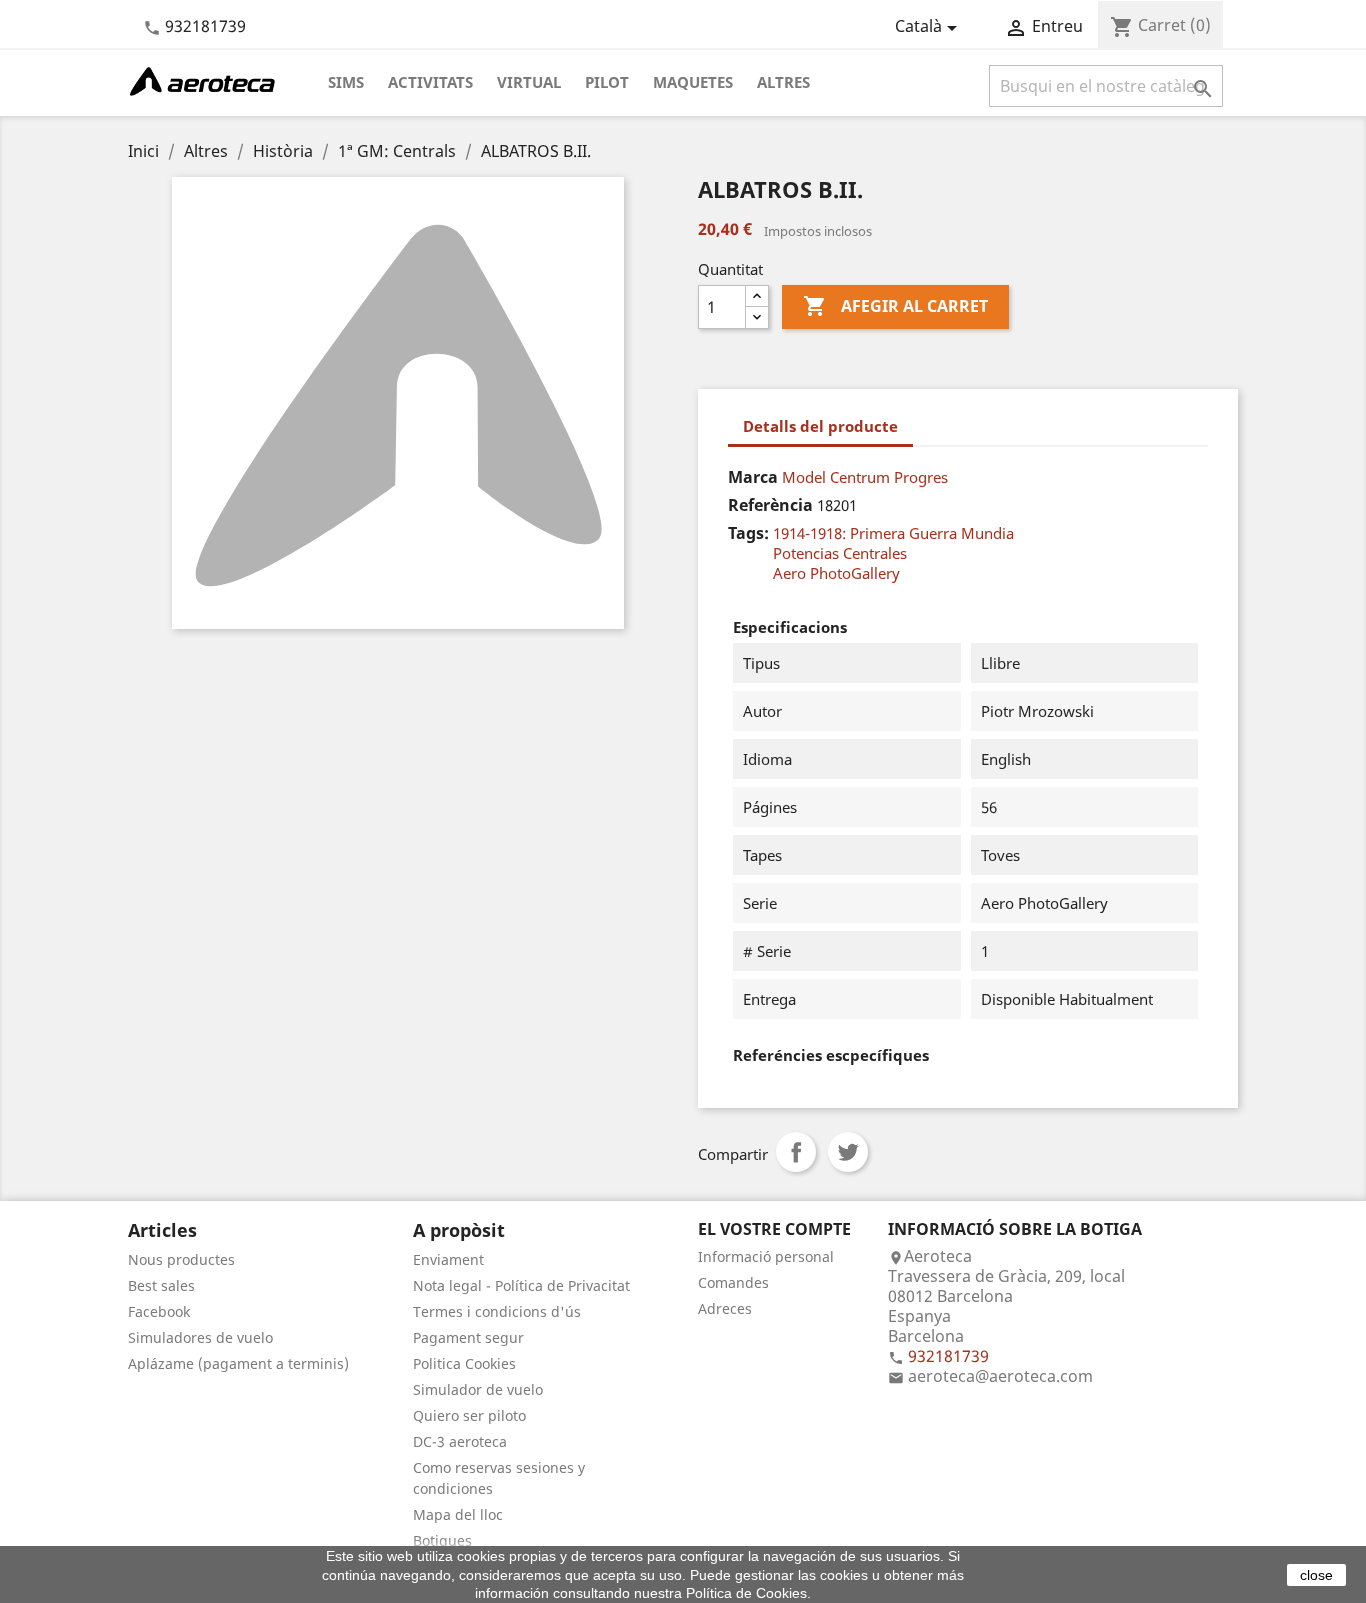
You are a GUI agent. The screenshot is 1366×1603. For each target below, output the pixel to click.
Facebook (159, 1311)
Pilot (607, 82)
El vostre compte (774, 1229)
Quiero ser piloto (469, 1415)
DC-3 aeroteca (460, 1441)
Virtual (529, 82)
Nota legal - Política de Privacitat (521, 1285)
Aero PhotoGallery (836, 573)
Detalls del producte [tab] (820, 426)
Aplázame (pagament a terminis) (238, 1363)
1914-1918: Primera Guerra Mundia (893, 533)
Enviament (448, 1259)
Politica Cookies (464, 1363)
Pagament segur (468, 1337)
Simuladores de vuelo (200, 1337)
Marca (753, 477)
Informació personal (766, 1256)
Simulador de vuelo (478, 1389)
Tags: (748, 533)
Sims (346, 82)
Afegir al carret (895, 306)
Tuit (848, 1152)
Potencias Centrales (840, 553)
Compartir (796, 1152)
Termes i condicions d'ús (497, 1311)
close (1316, 1575)
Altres (783, 82)
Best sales (161, 1285)
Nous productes (181, 1259)
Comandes (733, 1282)
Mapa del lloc (458, 1514)
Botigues (442, 1540)
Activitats (430, 82)
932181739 (205, 26)
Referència (770, 505)
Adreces (725, 1308)
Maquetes (693, 82)
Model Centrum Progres (865, 477)
